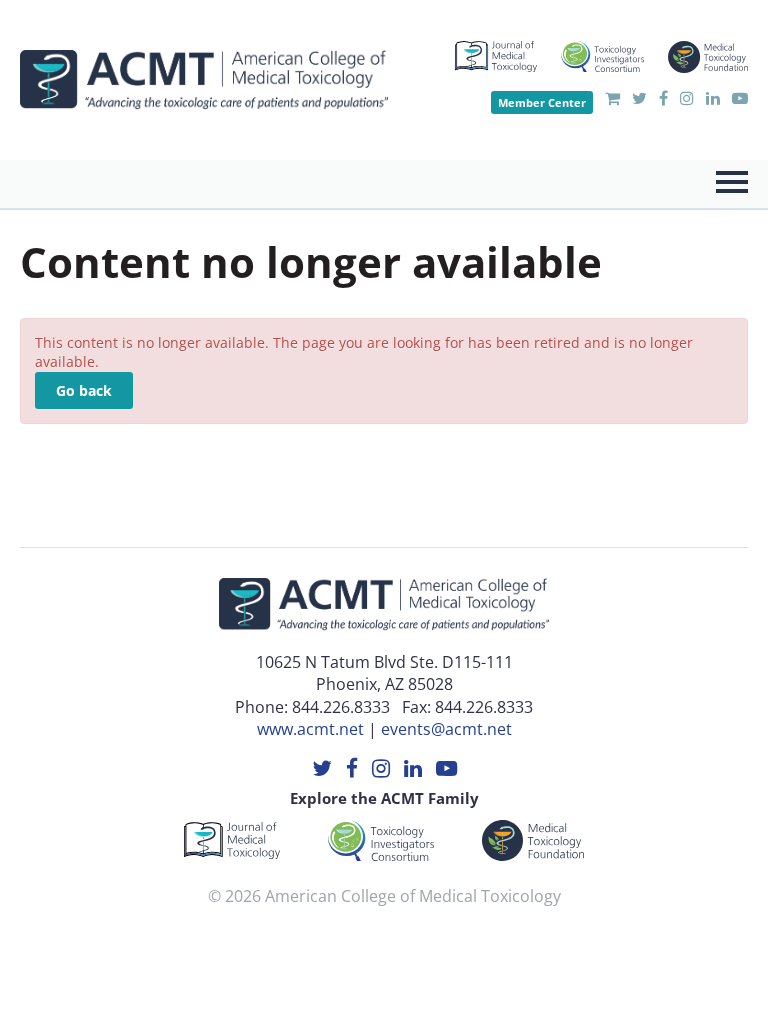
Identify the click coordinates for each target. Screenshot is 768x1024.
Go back (84, 390)
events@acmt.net (446, 729)
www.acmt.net (310, 729)
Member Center (542, 102)
